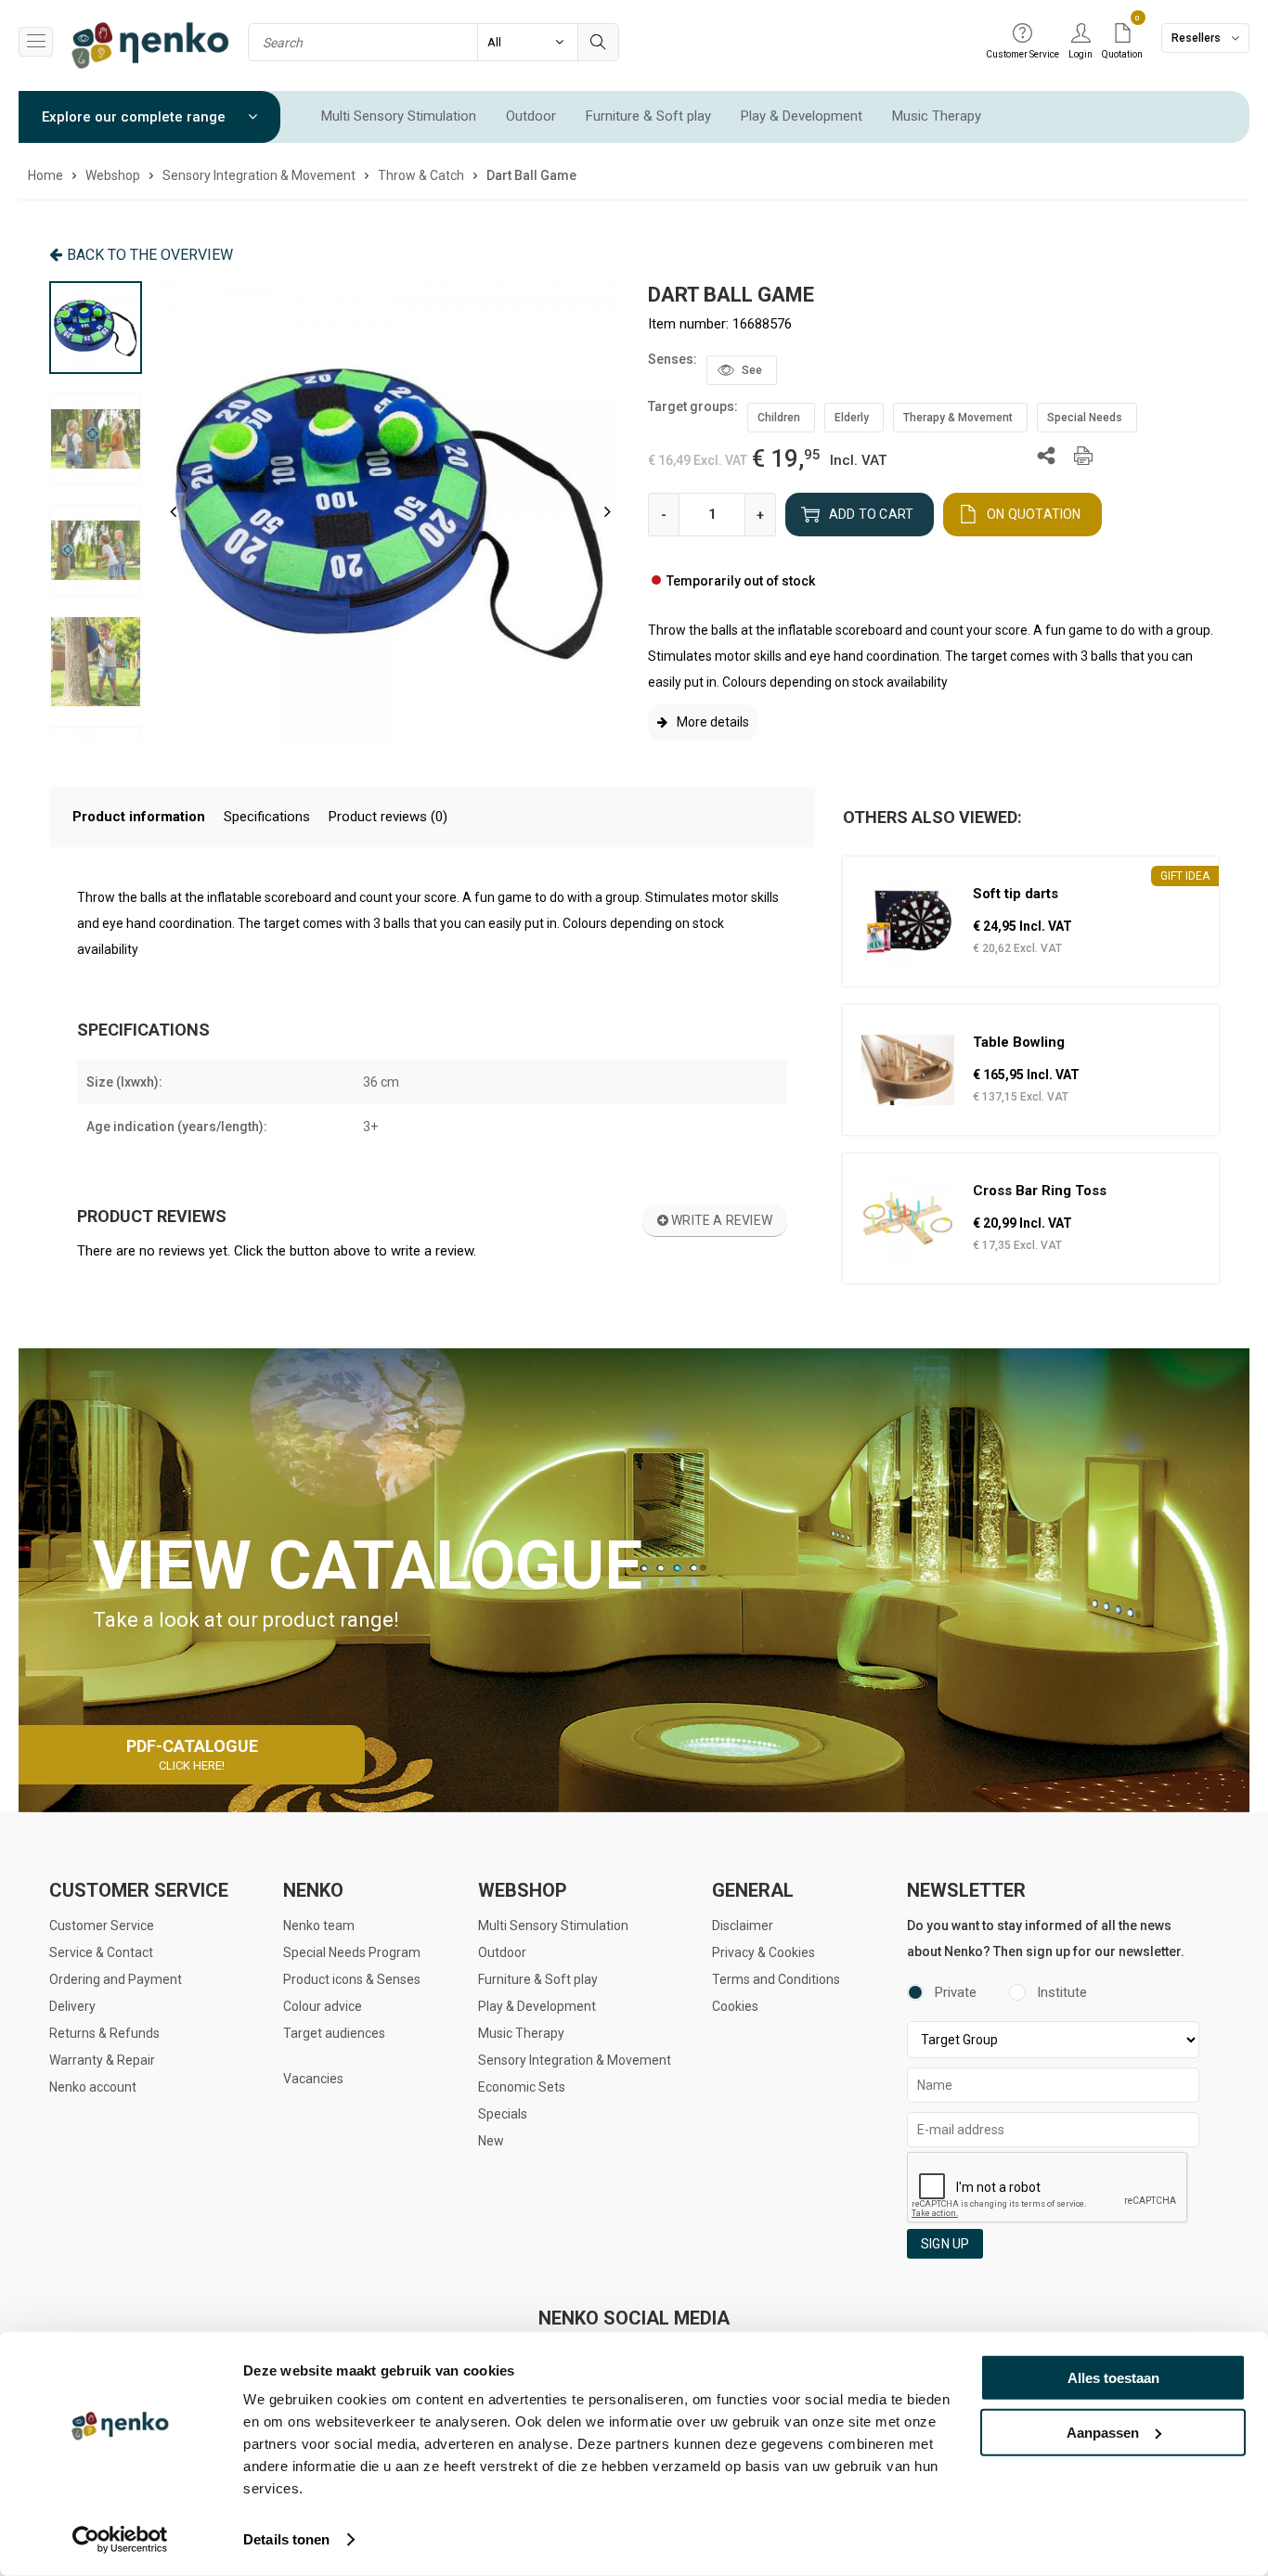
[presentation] (173, 511)
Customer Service (102, 1926)
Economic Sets (522, 2087)
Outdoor (531, 116)
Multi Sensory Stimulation (399, 116)
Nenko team (319, 1926)
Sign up (945, 2244)
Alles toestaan (1113, 2378)
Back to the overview (150, 255)
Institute (1062, 1992)
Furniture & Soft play (648, 116)
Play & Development (802, 116)
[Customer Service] (1022, 34)
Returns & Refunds (104, 2033)
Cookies (735, 2006)
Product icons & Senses (352, 1979)
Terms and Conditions (776, 1979)
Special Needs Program (352, 1952)
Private (956, 1992)
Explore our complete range (136, 117)
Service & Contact (101, 1952)
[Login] (1080, 34)
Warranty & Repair (102, 2060)
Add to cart (871, 514)
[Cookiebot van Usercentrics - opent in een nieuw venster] (120, 2540)
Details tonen (286, 2539)
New (491, 2141)
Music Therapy (937, 116)
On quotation (1034, 514)
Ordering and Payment (116, 1979)
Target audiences (334, 2033)
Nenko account (93, 2087)
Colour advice (323, 2006)
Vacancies (313, 2079)
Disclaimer (743, 1926)
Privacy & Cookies (763, 1952)
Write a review (720, 1220)
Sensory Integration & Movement (575, 2060)
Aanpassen (1103, 2432)
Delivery (72, 2006)
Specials (503, 2114)
